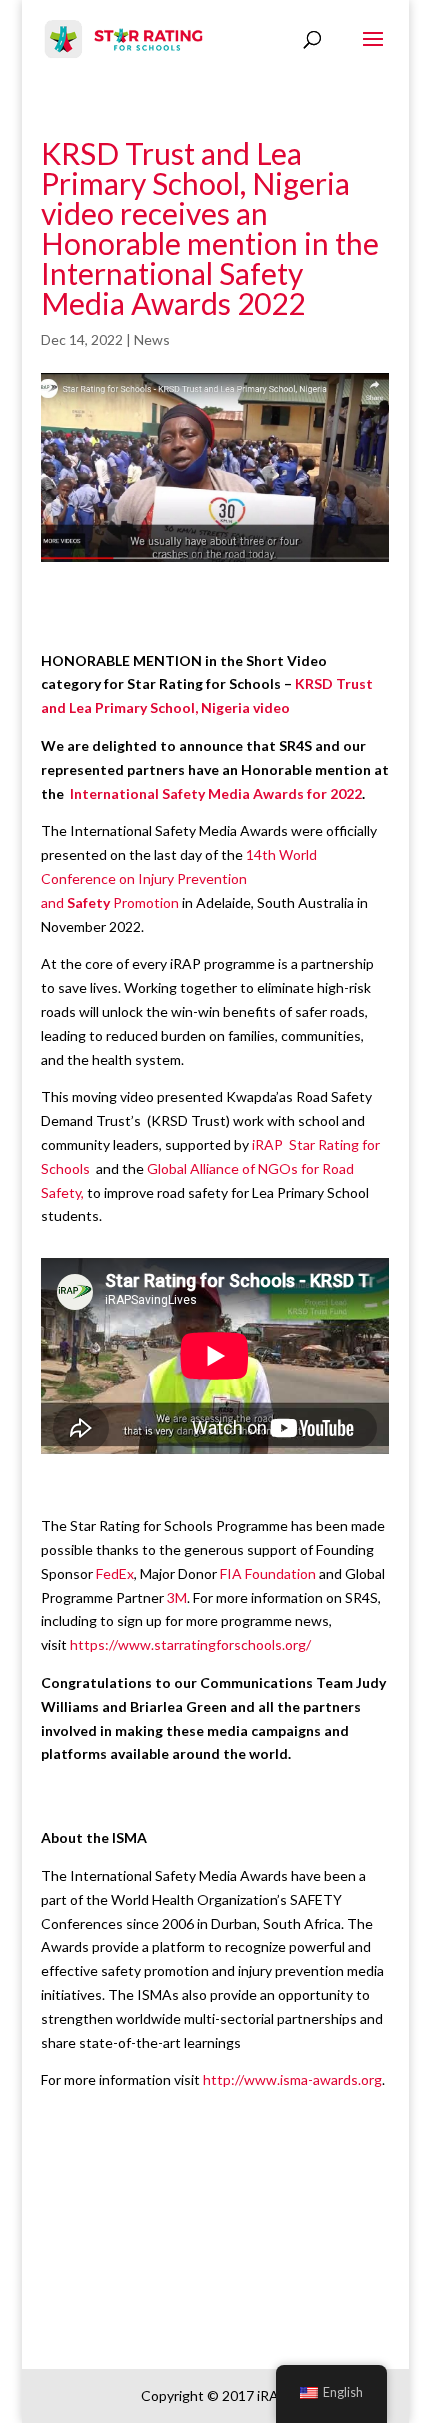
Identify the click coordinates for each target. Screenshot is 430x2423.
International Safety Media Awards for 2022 (216, 793)
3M (177, 1597)
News (152, 339)
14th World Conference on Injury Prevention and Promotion (179, 878)
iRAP (267, 1144)
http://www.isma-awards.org (292, 2079)
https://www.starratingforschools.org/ (190, 1644)
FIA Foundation (268, 1573)
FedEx (115, 1573)
